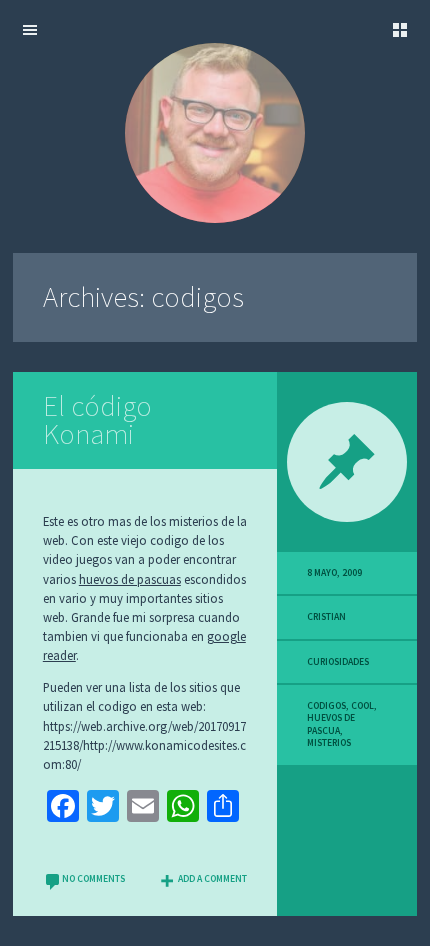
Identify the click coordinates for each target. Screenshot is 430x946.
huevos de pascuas (130, 579)
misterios (329, 743)
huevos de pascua (331, 724)
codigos (326, 706)
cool (362, 706)
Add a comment (212, 879)
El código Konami (97, 420)
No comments (93, 879)
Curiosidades (338, 662)
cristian (326, 617)
